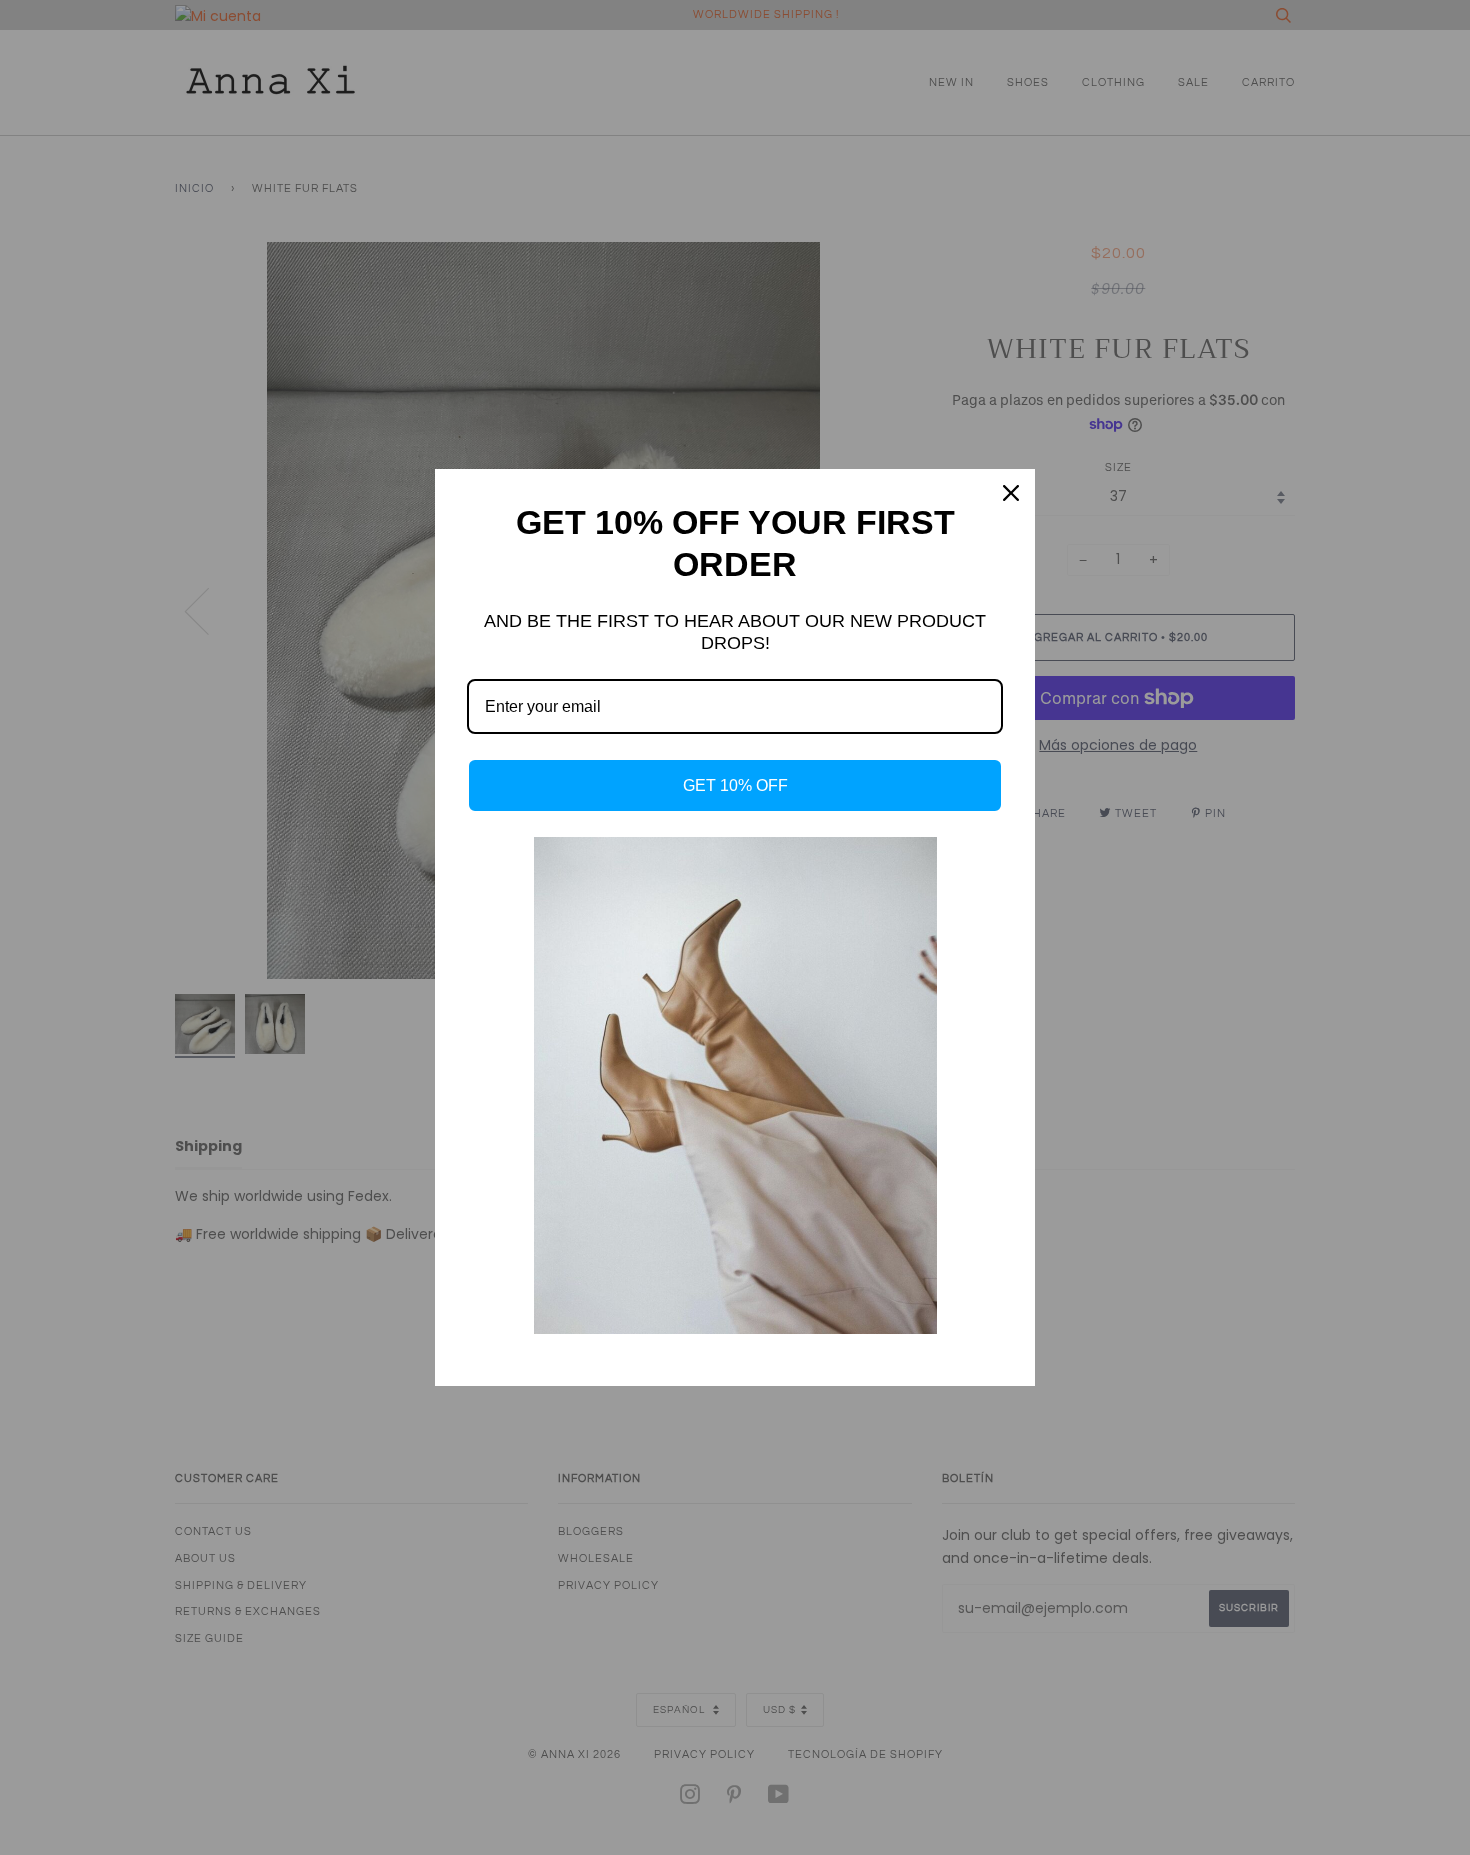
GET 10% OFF (735, 785)
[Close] (1011, 493)
